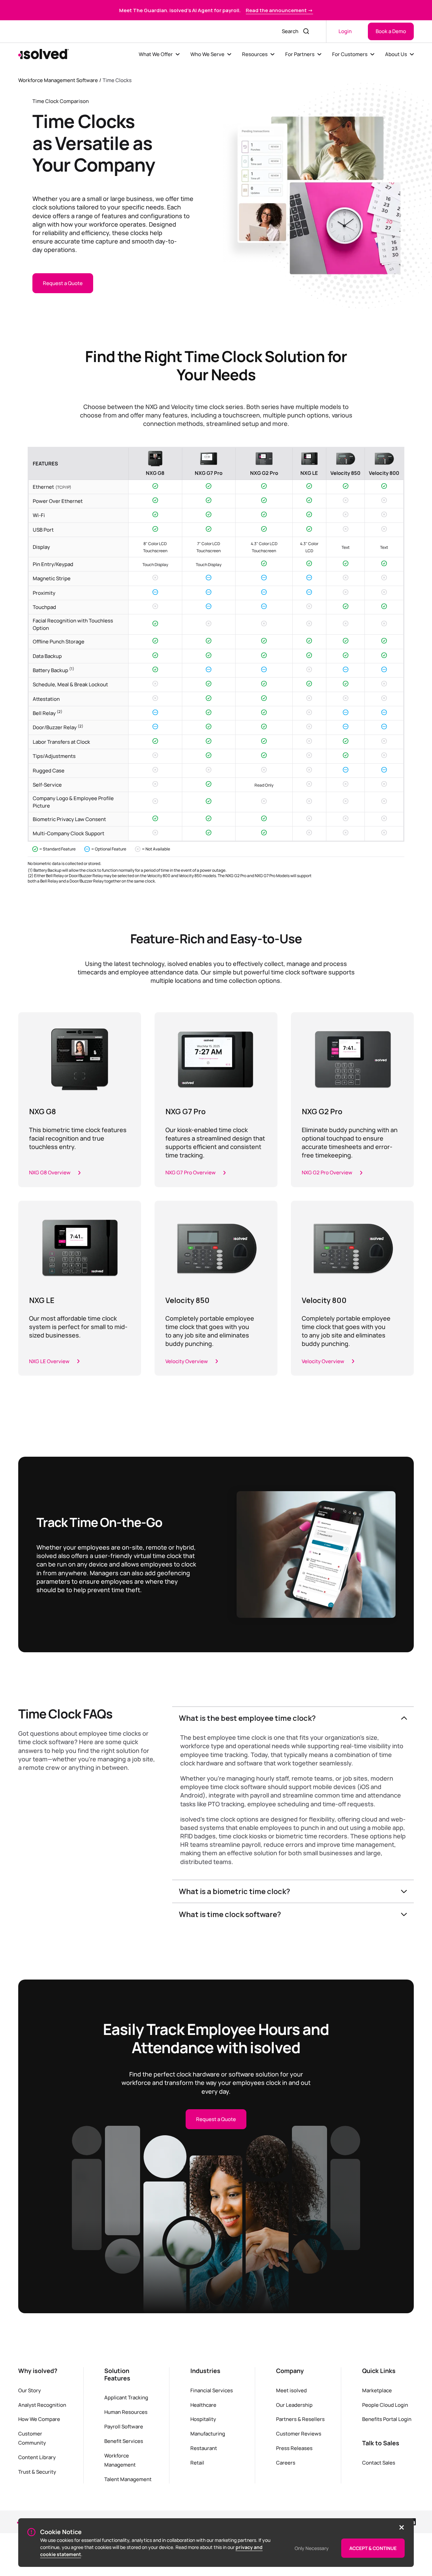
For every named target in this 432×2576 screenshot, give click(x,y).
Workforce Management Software (58, 80)
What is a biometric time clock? (235, 1891)
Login (345, 31)
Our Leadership (294, 2405)
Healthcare (203, 2405)
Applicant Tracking (126, 2397)
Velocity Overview (187, 1361)
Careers (286, 2463)
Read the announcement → (279, 10)
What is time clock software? (230, 1914)
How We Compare (39, 2419)
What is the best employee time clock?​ (247, 1718)
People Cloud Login (385, 2405)
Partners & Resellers (300, 2419)
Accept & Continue (373, 2548)
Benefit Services (124, 2441)
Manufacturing (208, 2433)
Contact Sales (379, 2463)
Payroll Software (124, 2426)
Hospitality (203, 2419)
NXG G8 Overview (50, 1172)
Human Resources (126, 2412)
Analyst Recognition (42, 2405)
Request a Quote (63, 283)
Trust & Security (37, 2472)
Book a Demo (391, 31)
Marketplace (377, 2390)
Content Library (37, 2457)
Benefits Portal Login (387, 2419)
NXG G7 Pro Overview (191, 1172)
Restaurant (204, 2448)
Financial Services (212, 2390)
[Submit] (307, 31)
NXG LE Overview (49, 1361)
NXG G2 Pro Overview (327, 1172)
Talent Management (128, 2479)
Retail (197, 2463)
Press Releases (294, 2448)
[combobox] (288, 31)
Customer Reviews (299, 2433)
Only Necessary (312, 2548)
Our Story (30, 2390)
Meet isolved (291, 2390)
